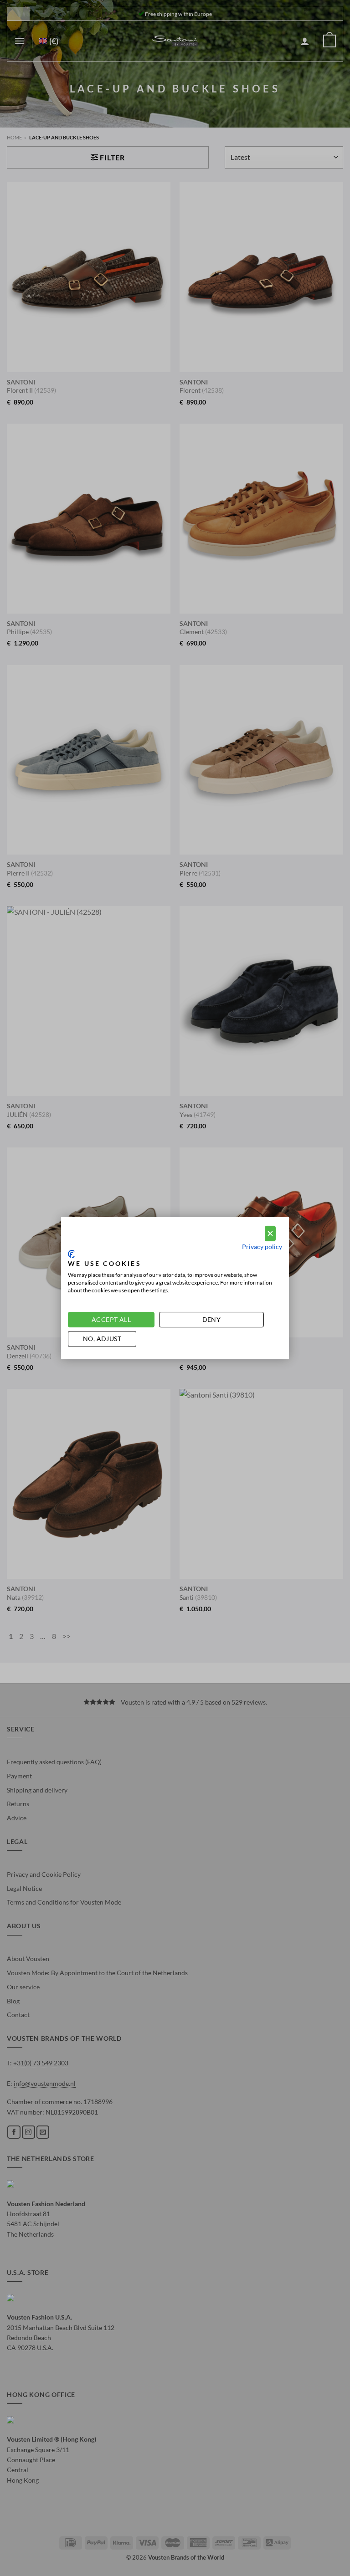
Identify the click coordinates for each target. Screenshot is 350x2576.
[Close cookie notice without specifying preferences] (270, 1233)
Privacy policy (262, 1247)
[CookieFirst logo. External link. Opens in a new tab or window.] (71, 1254)
